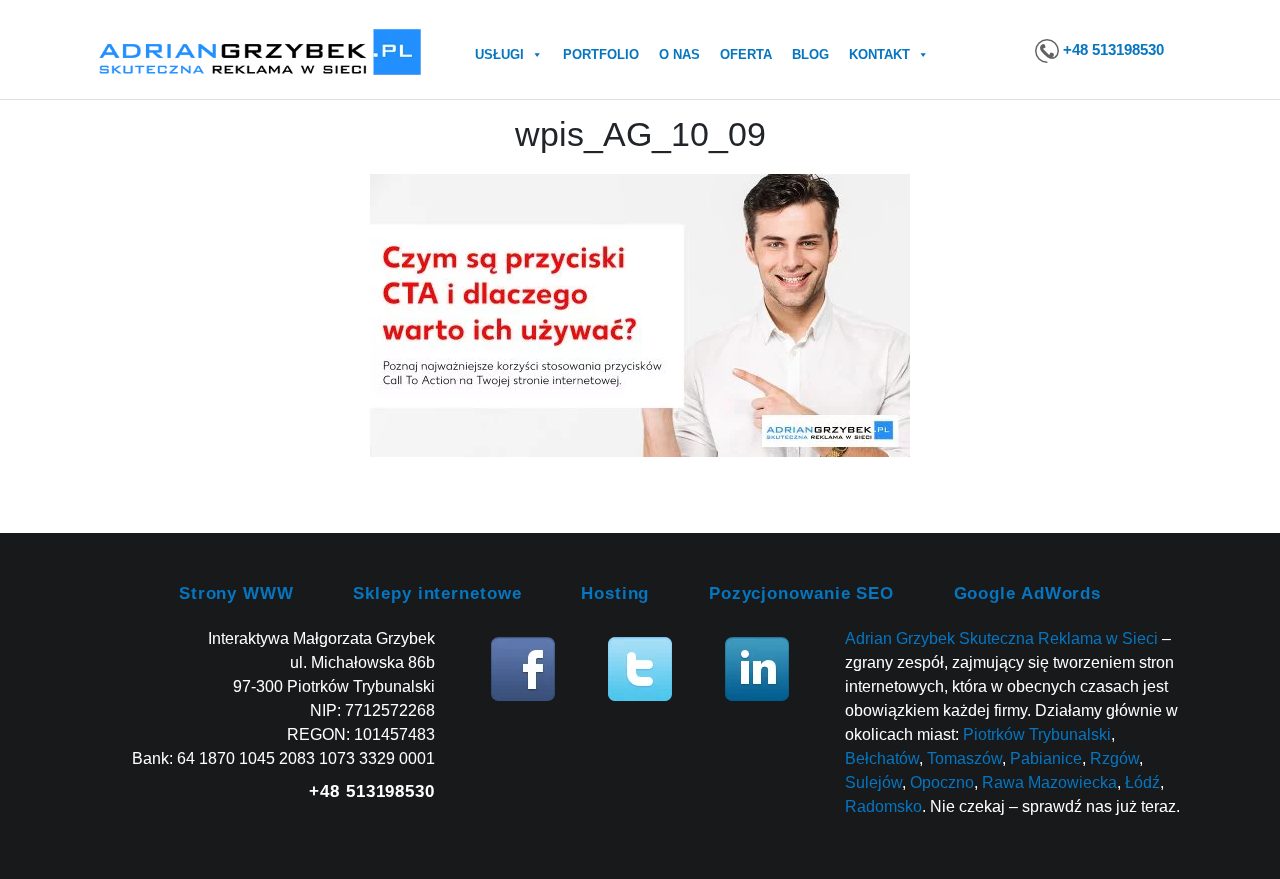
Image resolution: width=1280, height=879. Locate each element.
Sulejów (873, 782)
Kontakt (879, 54)
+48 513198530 (1113, 49)
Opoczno (942, 782)
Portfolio (601, 54)
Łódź (1142, 782)
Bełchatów (882, 758)
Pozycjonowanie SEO (801, 593)
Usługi (499, 54)
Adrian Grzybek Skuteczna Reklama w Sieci (1001, 638)
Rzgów (1114, 758)
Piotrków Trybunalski (1037, 734)
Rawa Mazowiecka (1049, 782)
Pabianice (1046, 758)
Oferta (746, 54)
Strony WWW (236, 593)
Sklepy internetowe (437, 593)
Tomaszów (964, 758)
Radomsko (883, 806)
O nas (679, 54)
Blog (810, 54)
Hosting (615, 593)
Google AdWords (1028, 593)
